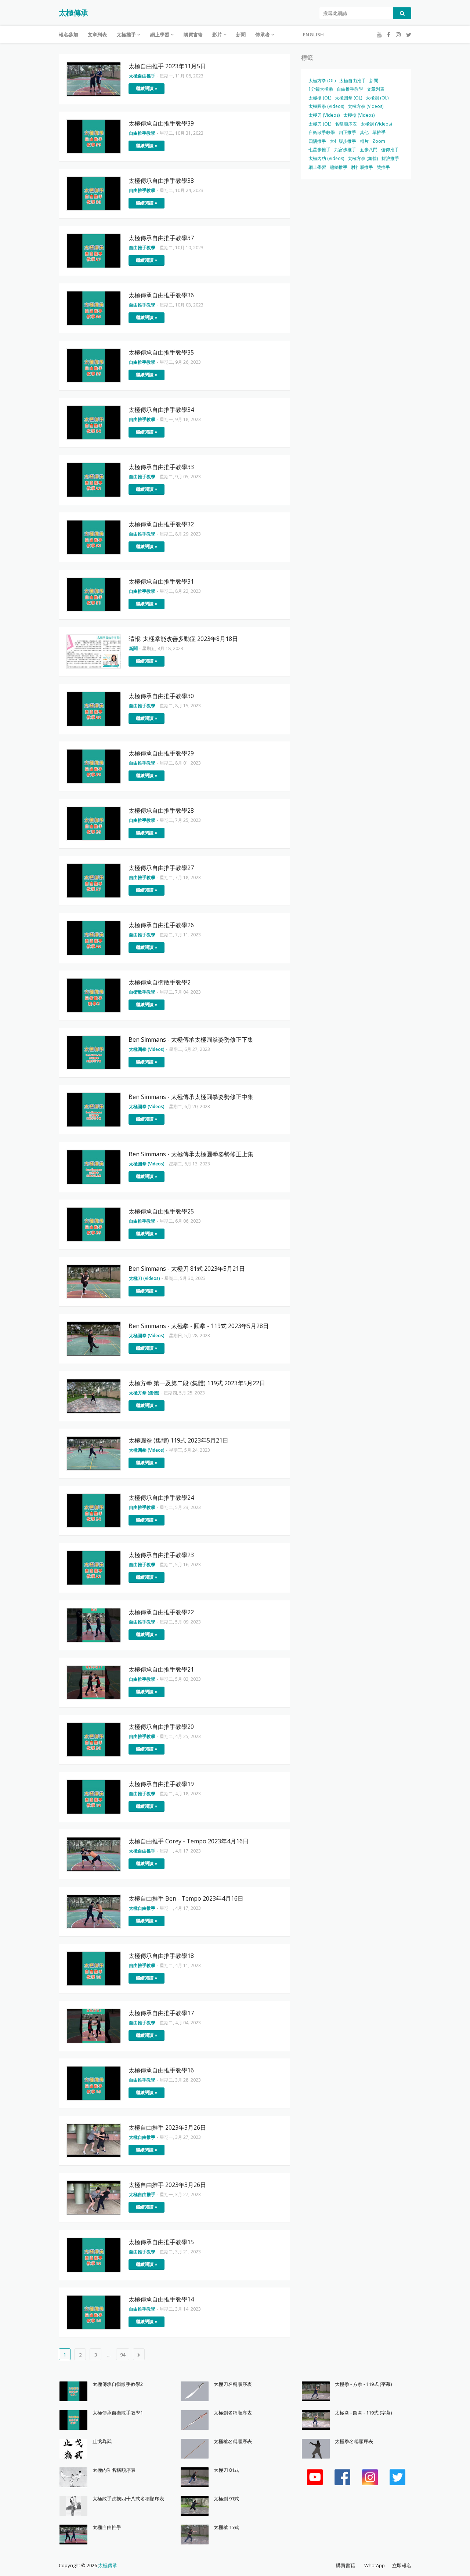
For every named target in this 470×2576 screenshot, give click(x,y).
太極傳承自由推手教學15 (161, 2242)
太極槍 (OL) (320, 98)
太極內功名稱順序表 (114, 2470)
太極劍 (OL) (377, 98)
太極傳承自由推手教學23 (161, 1555)
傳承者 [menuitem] (263, 35)
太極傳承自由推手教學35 (161, 352)
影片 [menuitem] (217, 35)
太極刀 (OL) (320, 124)
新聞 (374, 81)
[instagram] (398, 35)
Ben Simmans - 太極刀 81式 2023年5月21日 (187, 1269)
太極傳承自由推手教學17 (161, 2013)
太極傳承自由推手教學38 (161, 181)
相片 (364, 141)
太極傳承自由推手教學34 (161, 410)
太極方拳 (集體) (363, 158)
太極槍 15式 (226, 2527)
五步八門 (369, 150)
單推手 (379, 132)
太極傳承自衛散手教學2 (160, 982)
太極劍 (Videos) (376, 124)
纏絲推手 (339, 167)
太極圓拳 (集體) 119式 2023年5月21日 (178, 1440)
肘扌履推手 (362, 167)
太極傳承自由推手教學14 (161, 2299)
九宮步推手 (345, 150)
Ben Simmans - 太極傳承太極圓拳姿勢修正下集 (191, 1040)
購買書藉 (346, 2565)
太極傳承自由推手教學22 (161, 1612)
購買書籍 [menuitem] (193, 35)
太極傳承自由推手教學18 (161, 1956)
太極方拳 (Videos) (366, 106)
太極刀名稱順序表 (233, 2384)
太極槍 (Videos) (359, 115)
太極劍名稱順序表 (233, 2413)
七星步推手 (319, 150)
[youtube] (379, 35)
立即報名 (402, 2565)
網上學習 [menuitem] (160, 35)
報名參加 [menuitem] (68, 35)
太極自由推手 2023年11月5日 (167, 66)
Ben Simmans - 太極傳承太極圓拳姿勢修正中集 (191, 1097)
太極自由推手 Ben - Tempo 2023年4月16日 (186, 1898)
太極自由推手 (352, 81)
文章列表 (376, 89)
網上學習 (317, 167)
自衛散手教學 (322, 132)
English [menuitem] (313, 35)
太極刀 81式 (226, 2470)
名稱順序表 (346, 124)
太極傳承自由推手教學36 (161, 295)
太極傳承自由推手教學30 (161, 696)
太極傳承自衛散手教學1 (118, 2413)
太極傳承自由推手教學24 (161, 1498)
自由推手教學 (350, 89)
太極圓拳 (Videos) (326, 106)
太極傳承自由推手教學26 (161, 925)
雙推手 (383, 167)
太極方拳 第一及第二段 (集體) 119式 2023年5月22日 (197, 1383)
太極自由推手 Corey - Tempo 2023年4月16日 (189, 1841)
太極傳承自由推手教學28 (161, 810)
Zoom (379, 141)
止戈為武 (102, 2441)
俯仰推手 (390, 150)
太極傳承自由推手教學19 (161, 1784)
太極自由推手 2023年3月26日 (167, 2127)
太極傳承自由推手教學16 (161, 2070)
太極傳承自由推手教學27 (161, 868)
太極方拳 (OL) (322, 81)
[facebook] (389, 35)
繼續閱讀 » (147, 88)
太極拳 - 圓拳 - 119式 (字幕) (363, 2413)
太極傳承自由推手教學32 (161, 524)
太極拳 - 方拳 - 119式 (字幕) (363, 2384)
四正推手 (347, 132)
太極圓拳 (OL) (348, 98)
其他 (364, 132)
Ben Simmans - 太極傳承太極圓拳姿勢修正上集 (191, 1154)
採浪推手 (390, 158)
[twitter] (408, 35)
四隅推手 (317, 141)
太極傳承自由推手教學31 (161, 581)
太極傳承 (73, 13)
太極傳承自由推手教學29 (161, 753)
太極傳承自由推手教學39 (161, 123)
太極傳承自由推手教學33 (161, 467)
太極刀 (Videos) (324, 115)
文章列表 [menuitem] (97, 35)
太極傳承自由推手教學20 (161, 1727)
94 (123, 2355)
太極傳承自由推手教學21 (161, 1669)
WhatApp (375, 2565)
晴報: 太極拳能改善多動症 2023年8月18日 (183, 639)
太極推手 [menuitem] (126, 35)
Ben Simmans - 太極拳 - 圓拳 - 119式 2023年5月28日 (199, 1326)
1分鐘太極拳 (321, 89)
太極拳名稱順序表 (354, 2441)
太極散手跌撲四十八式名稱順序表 (128, 2499)
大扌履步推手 (343, 141)
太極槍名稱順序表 (233, 2441)
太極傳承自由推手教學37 (161, 238)
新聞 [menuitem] (241, 35)
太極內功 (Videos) (326, 158)
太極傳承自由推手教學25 (161, 1211)
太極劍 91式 (226, 2499)
